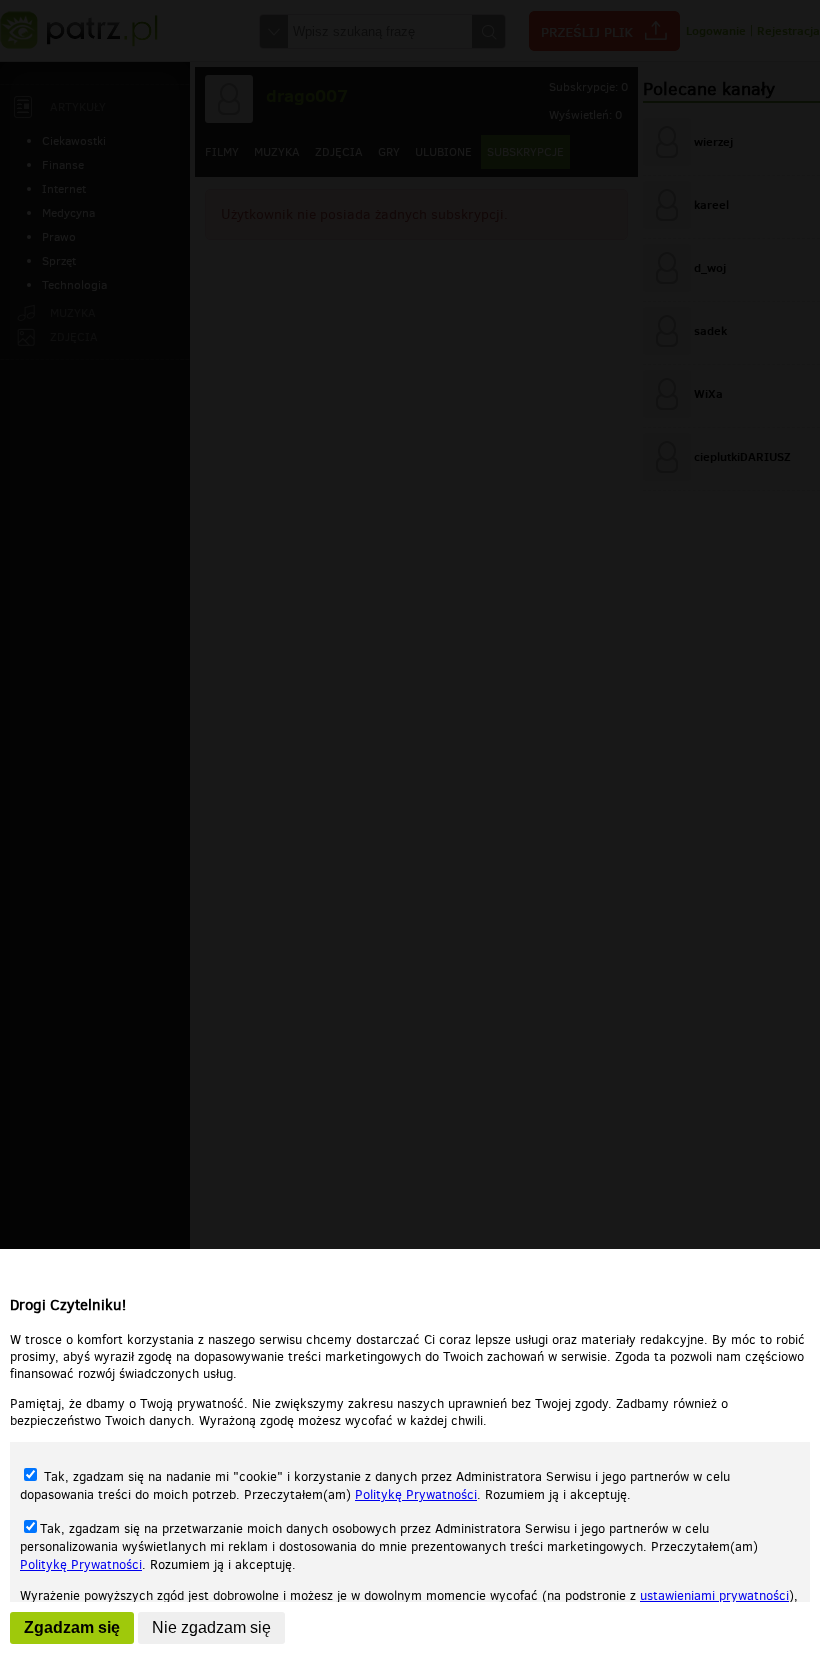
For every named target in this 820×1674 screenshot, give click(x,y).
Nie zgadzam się (211, 1627)
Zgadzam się (72, 1627)
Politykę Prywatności (416, 1494)
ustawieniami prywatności (714, 1595)
